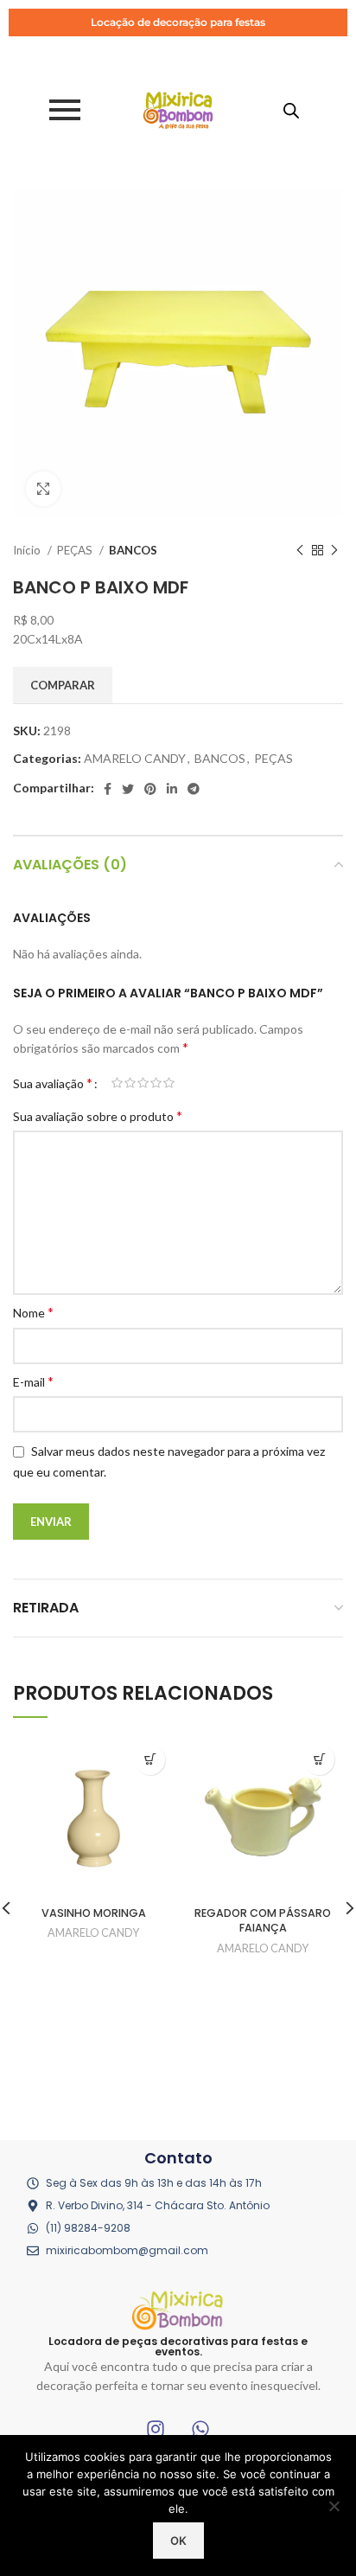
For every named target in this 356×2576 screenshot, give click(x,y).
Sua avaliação (53, 1083)
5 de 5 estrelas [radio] (169, 1083)
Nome (33, 1312)
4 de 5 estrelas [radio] (156, 1083)
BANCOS (133, 550)
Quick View (150, 1760)
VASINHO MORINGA (94, 1913)
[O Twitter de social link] (128, 789)
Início (28, 550)
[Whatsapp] (200, 2429)
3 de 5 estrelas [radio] (143, 1083)
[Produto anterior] (300, 550)
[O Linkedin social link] (172, 789)
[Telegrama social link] (194, 789)
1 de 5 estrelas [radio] (117, 1083)
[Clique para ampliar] (43, 489)
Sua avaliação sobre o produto (98, 1115)
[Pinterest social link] (150, 789)
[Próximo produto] (334, 550)
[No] (334, 2506)
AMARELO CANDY (135, 758)
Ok (178, 2541)
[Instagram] (156, 2429)
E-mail (33, 1381)
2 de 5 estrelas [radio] (130, 1083)
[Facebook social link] (108, 789)
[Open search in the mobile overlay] (291, 110)
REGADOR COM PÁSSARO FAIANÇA (263, 1921)
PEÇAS (76, 550)
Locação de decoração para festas (178, 22)
